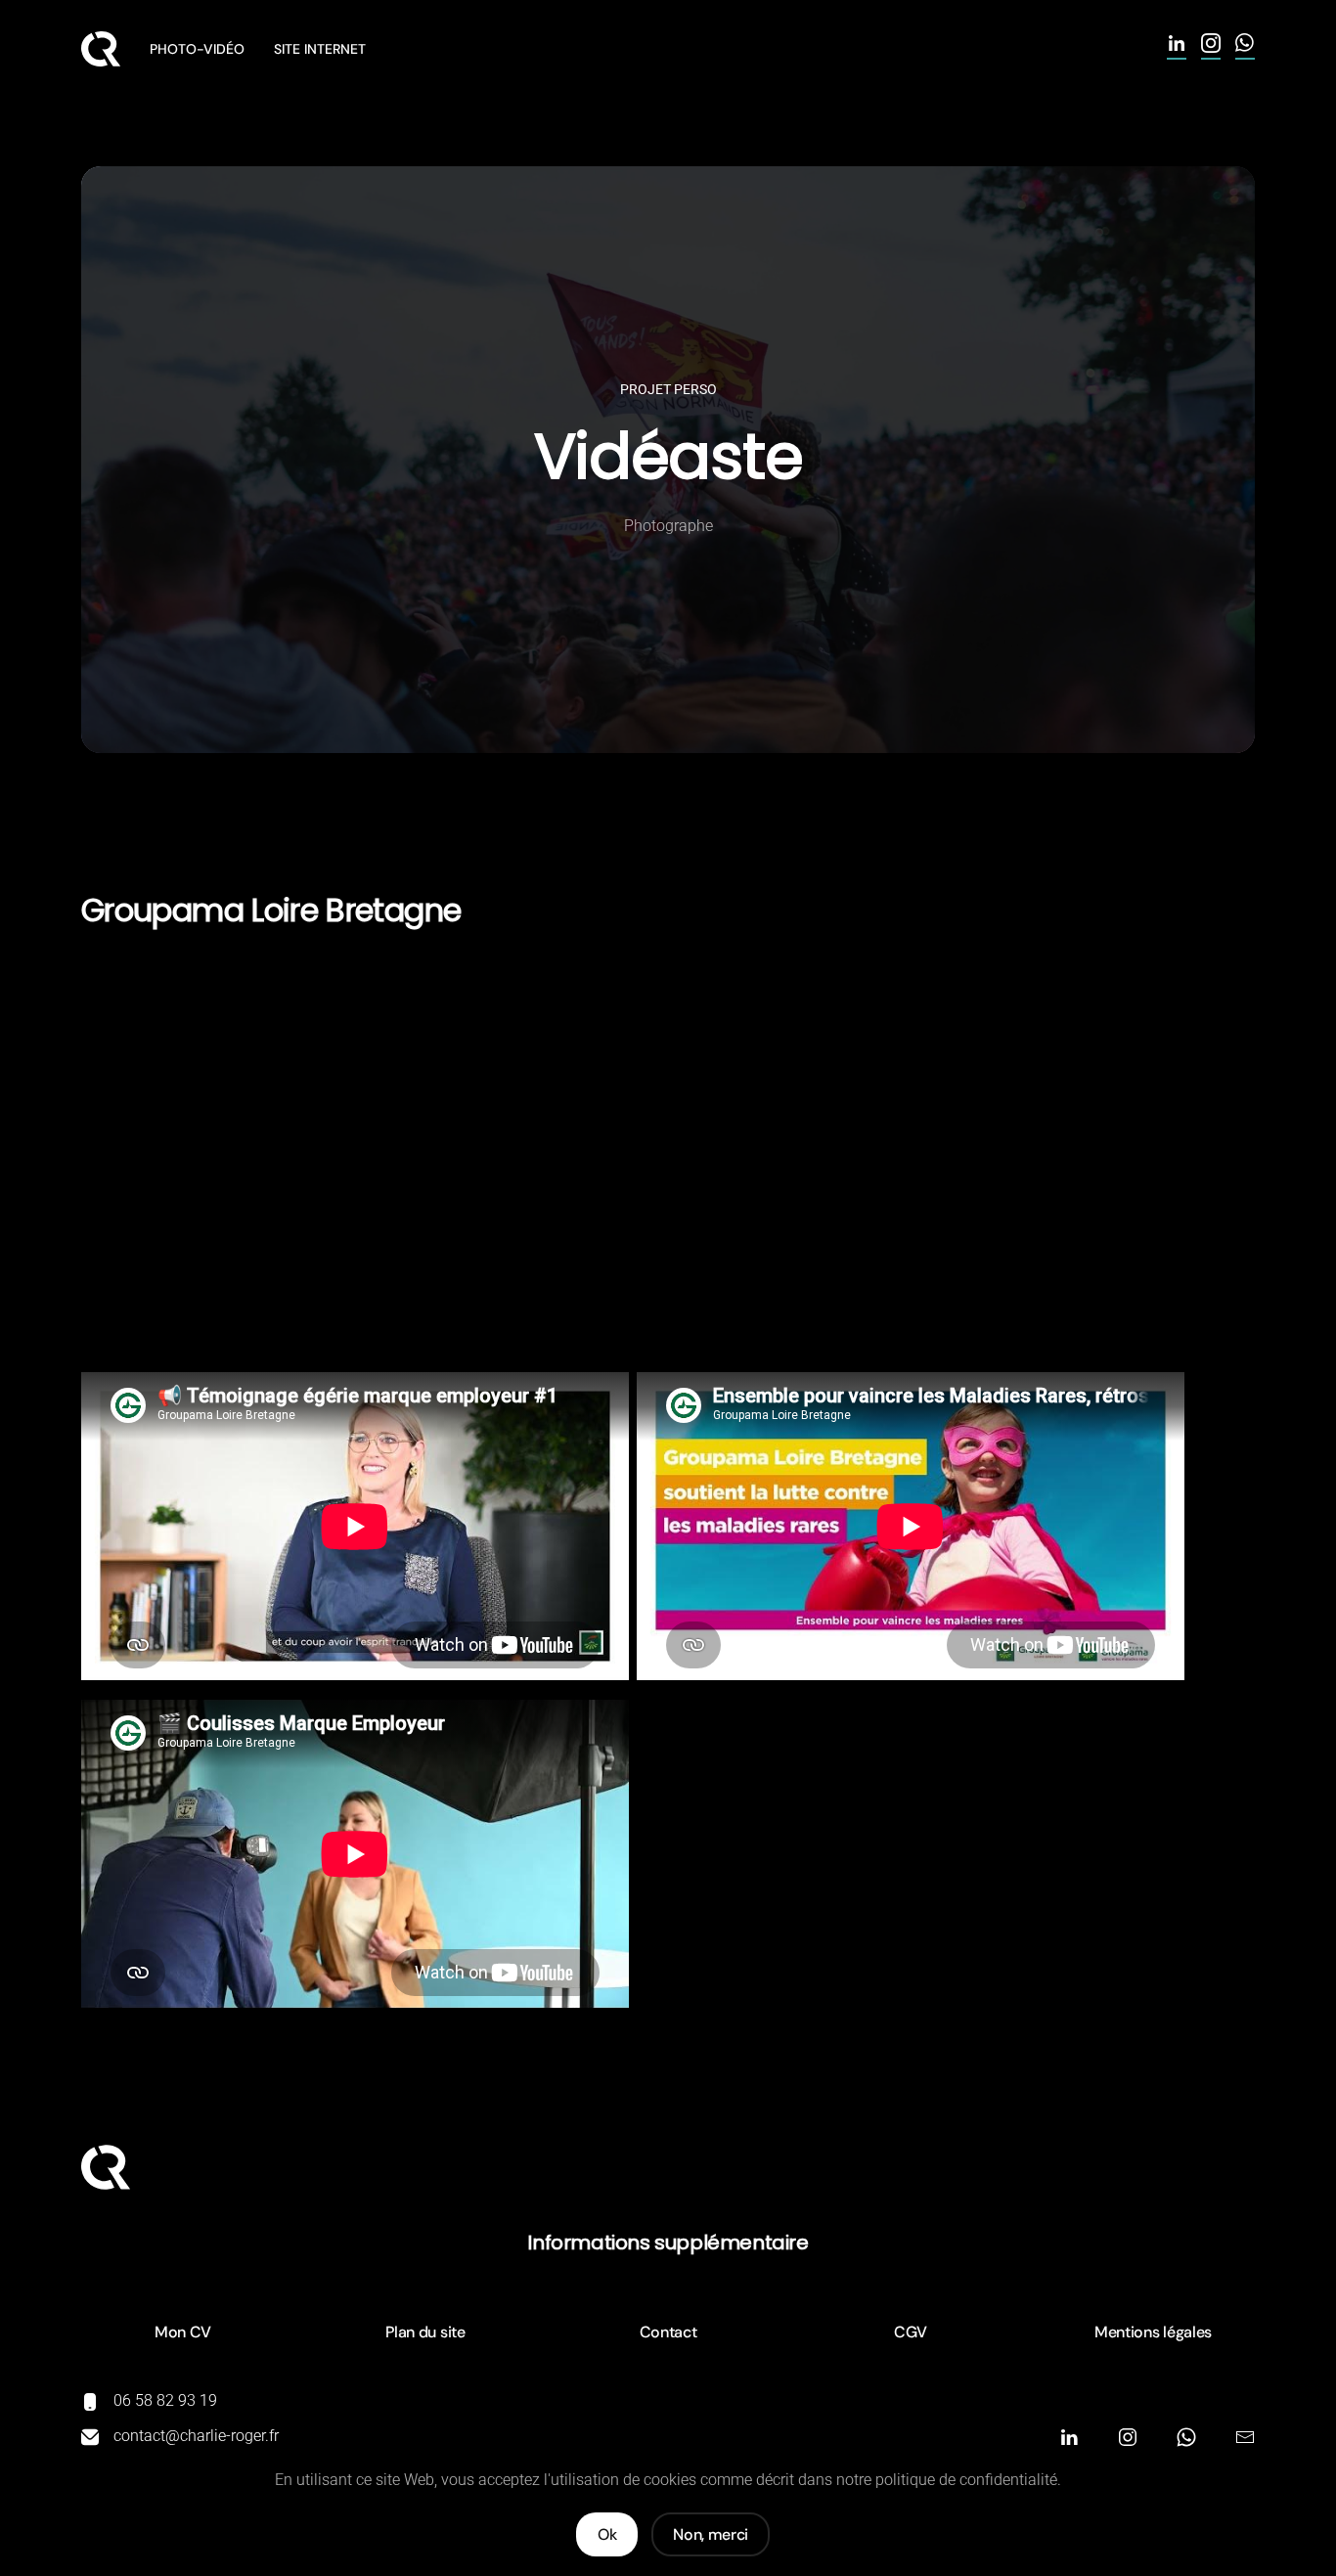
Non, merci (711, 2534)
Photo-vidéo (197, 49)
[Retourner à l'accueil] (101, 49)
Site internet (320, 49)
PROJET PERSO (668, 389)
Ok (607, 2534)
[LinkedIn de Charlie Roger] (1177, 50)
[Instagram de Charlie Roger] (1211, 50)
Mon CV (183, 2332)
